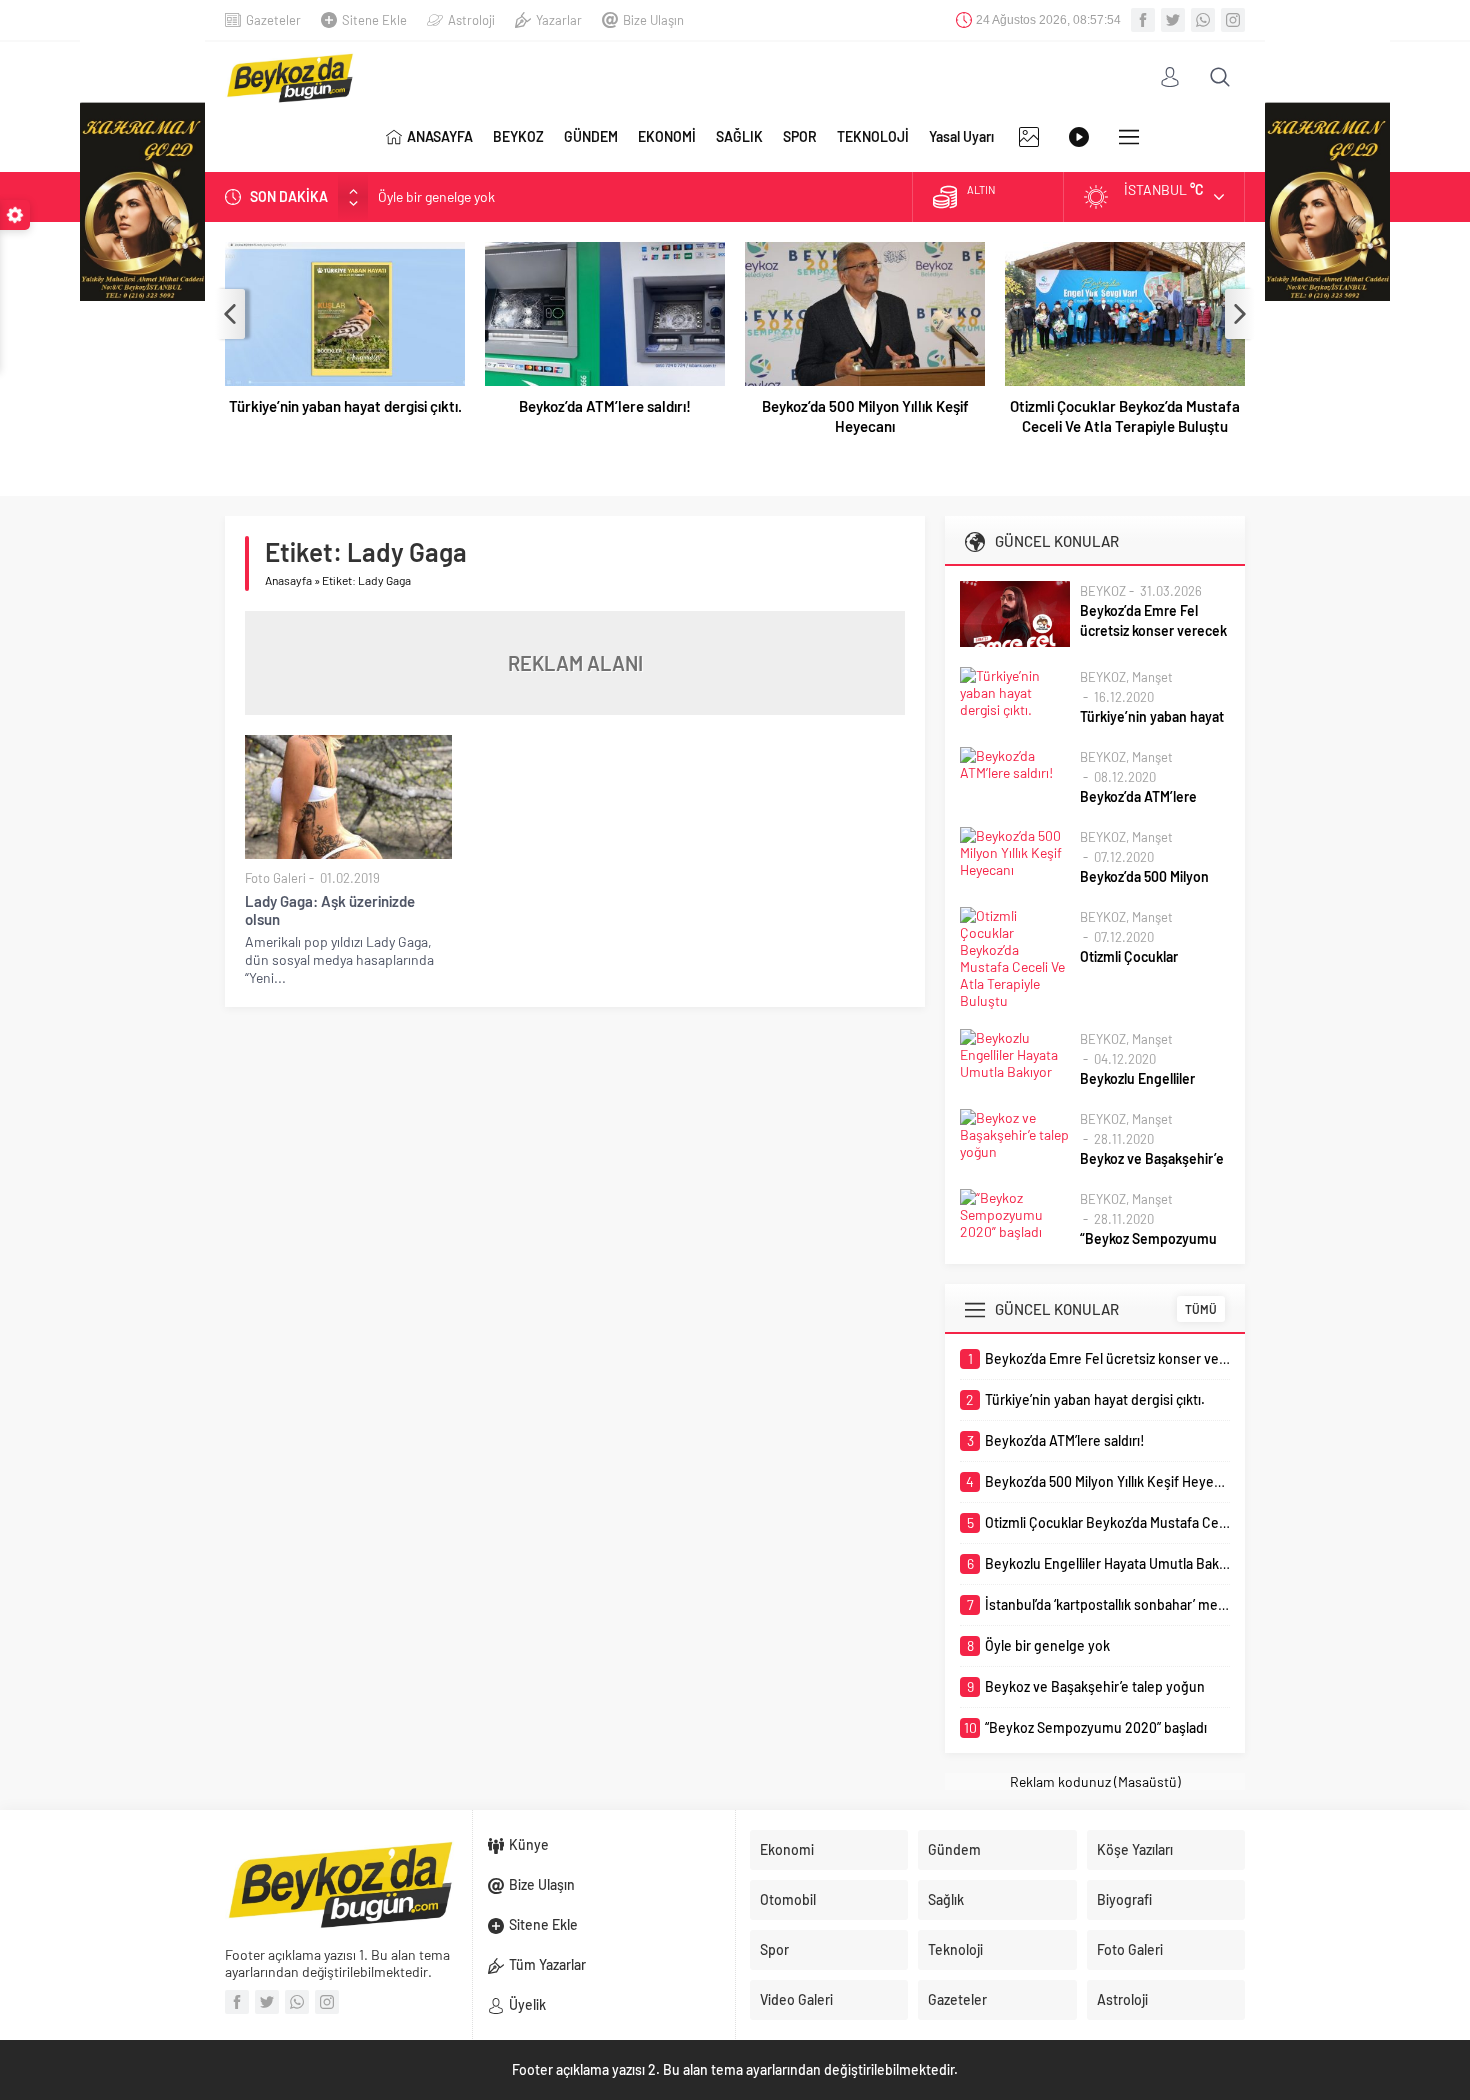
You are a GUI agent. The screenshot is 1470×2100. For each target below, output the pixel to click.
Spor (774, 1949)
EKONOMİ (667, 136)
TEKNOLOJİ (873, 136)
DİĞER (1129, 137)
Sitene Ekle (374, 20)
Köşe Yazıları (1135, 1849)
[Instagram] (1233, 20)
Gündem (954, 1849)
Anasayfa (288, 580)
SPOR (800, 136)
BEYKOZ (518, 136)
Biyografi (1124, 1899)
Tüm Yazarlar (547, 1964)
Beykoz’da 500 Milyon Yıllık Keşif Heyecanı (865, 416)
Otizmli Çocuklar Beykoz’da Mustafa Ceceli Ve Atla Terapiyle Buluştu (1125, 416)
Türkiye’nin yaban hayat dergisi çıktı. (345, 406)
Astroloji (471, 20)
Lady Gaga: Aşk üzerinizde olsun (330, 910)
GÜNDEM (591, 136)
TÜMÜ (1201, 1309)
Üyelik (527, 2004)
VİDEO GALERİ (1079, 137)
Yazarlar (559, 20)
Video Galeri (796, 1999)
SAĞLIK (739, 136)
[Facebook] (1143, 20)
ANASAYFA (440, 136)
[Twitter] (1173, 20)
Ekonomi (787, 1849)
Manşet (1152, 677)
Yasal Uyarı (961, 136)
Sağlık (946, 1899)
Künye (529, 1844)
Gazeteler (273, 20)
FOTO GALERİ (1029, 137)
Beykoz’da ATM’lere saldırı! (605, 406)
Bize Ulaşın (653, 20)
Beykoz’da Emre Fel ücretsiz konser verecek (1153, 620)
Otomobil (788, 1899)
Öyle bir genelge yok (436, 196)
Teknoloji (955, 1949)
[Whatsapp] (1203, 20)
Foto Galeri (275, 878)
